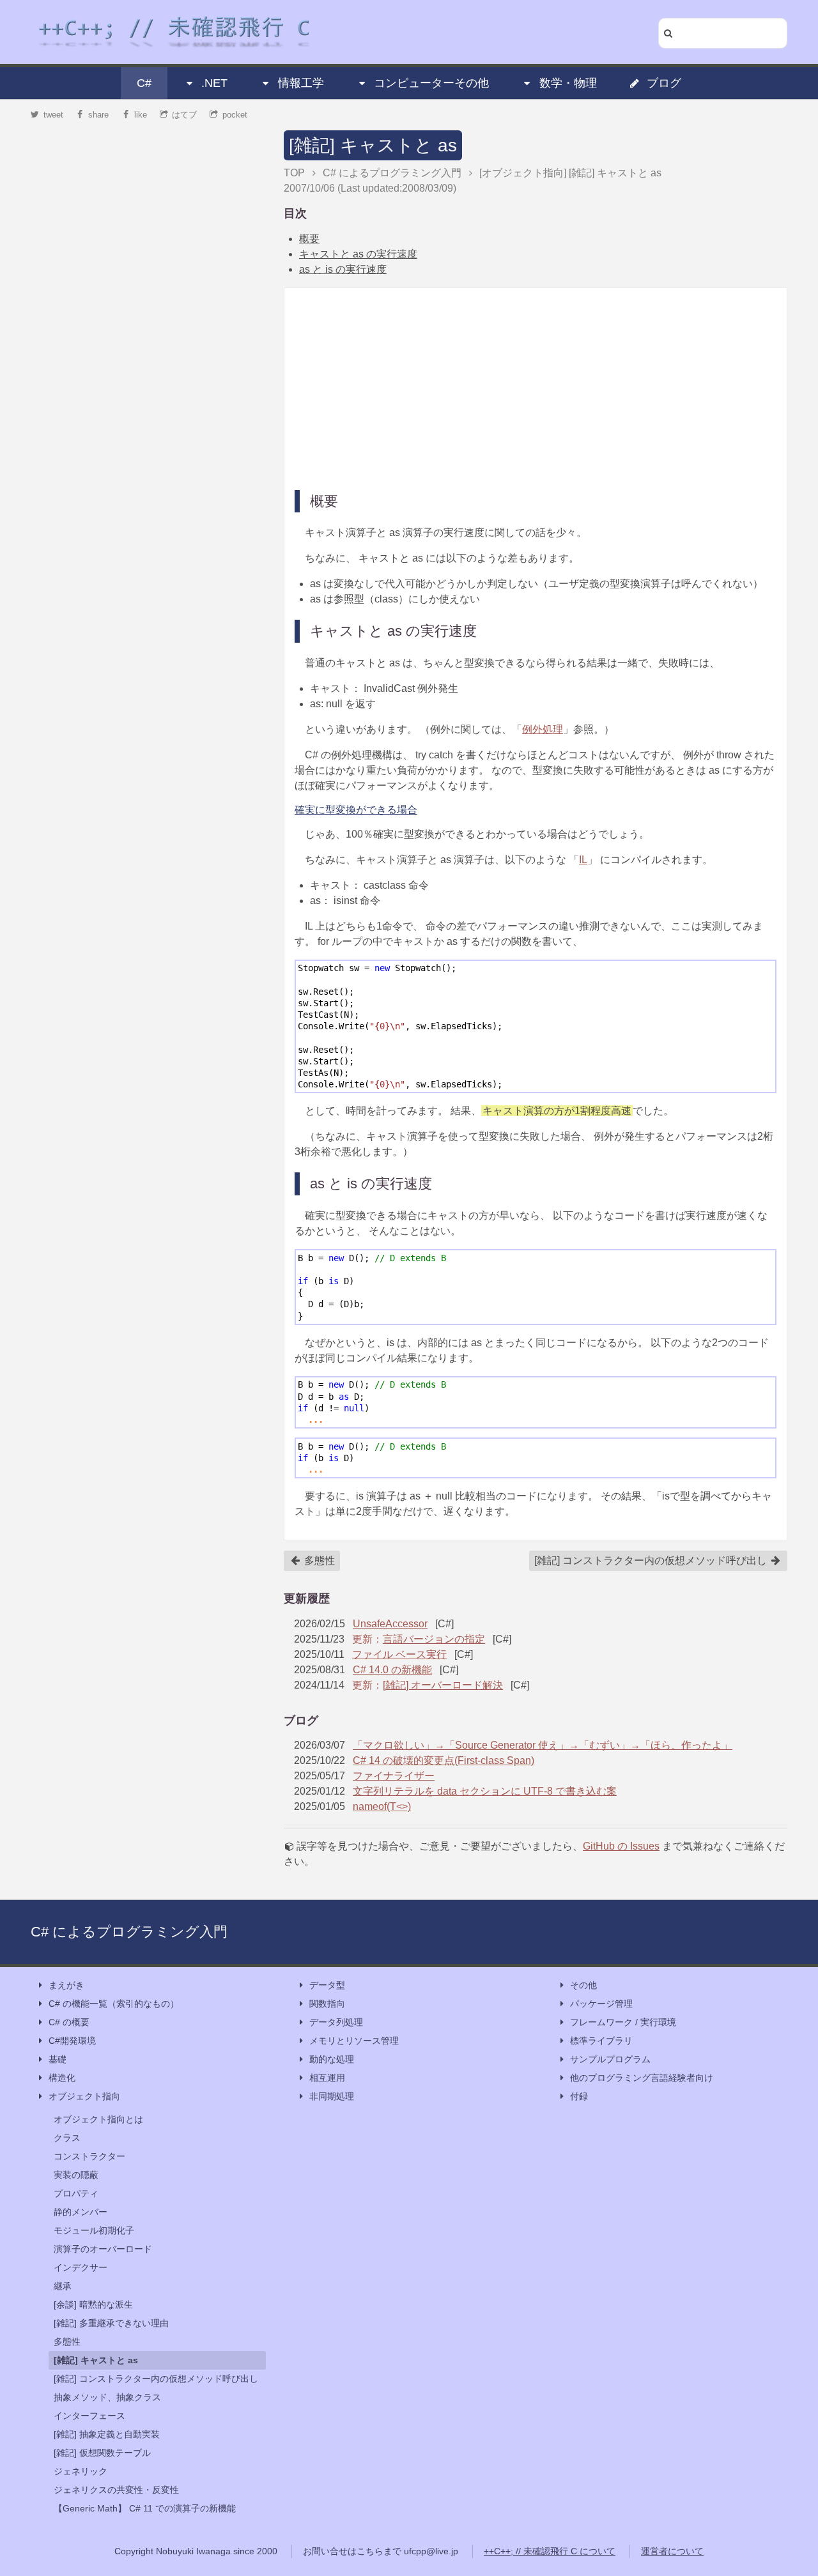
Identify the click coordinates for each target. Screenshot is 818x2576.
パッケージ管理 (601, 2004)
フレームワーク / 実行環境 (623, 2022)
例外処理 (543, 729)
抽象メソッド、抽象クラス (107, 2397)
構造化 (62, 2078)
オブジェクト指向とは (98, 2119)
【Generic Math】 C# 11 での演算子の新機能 (145, 2508)
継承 (63, 2286)
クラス (67, 2138)
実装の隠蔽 (76, 2175)
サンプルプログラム (610, 2059)
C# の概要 (69, 2022)
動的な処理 (332, 2059)
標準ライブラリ (601, 2041)
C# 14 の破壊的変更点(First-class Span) (444, 1760)
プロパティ (76, 2193)
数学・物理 (568, 83)
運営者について (672, 2551)
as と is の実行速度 (343, 269)
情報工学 (301, 83)
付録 (579, 2096)
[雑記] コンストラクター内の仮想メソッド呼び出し (652, 1560)
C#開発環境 (72, 2041)
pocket (235, 115)
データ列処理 (336, 2022)
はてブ (184, 115)
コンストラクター (89, 2156)
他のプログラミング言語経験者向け (642, 2078)
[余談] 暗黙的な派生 (93, 2304)
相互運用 (327, 2078)
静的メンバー (81, 2212)
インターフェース (89, 2416)
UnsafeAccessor (390, 1624)
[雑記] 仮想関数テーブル (102, 2453)
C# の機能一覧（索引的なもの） (114, 2004)
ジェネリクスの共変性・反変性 (116, 2490)
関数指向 (327, 2004)
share (98, 115)
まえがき (66, 1985)
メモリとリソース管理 (354, 2041)
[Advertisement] (536, 388)
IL (583, 860)
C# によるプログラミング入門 (129, 1932)
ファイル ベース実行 (399, 1654)
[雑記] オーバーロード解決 (443, 1685)
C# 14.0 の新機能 (392, 1670)
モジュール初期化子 (94, 2230)
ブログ (664, 83)
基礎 (58, 2059)
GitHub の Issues (621, 1846)
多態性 (318, 1560)
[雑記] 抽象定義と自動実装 (107, 2434)
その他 (583, 1985)
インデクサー (81, 2267)
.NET (214, 83)
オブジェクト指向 (84, 2096)
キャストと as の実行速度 (358, 254)
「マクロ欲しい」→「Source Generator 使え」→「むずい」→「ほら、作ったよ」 (543, 1745)
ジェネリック (81, 2471)
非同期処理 (332, 2096)
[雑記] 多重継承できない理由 (111, 2323)
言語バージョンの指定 (434, 1639)
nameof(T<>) (382, 1806)
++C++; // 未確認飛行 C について (550, 2551)
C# (144, 83)
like (141, 115)
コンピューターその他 (431, 83)
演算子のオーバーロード (103, 2249)
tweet (53, 115)
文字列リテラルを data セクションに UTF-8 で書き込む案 (485, 1791)
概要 (309, 239)
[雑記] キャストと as (373, 145)
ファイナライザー (394, 1776)
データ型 (327, 1985)
